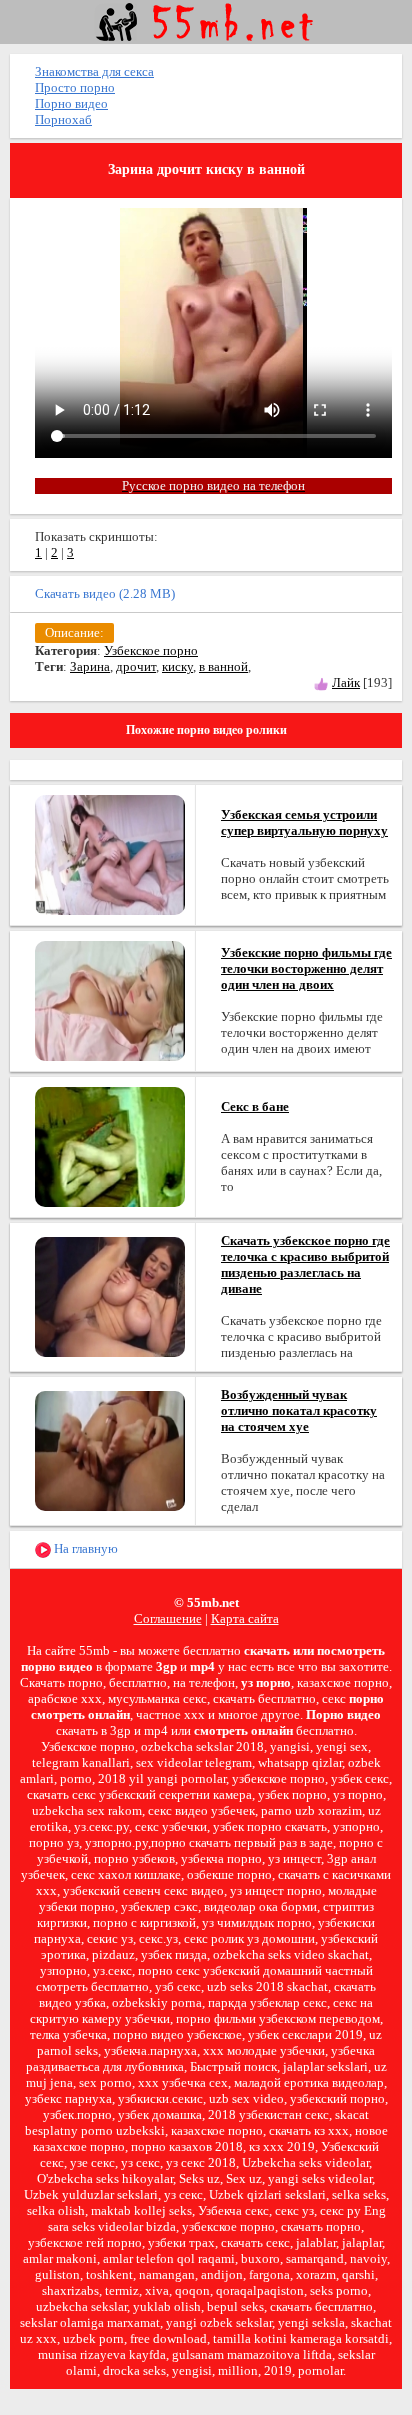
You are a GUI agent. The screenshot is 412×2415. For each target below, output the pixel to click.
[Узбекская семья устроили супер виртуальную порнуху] (110, 853)
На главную (84, 1548)
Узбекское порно (151, 650)
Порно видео (71, 103)
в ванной (223, 666)
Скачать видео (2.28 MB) (105, 593)
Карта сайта (245, 1618)
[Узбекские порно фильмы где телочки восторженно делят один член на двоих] (110, 999)
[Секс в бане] (110, 1145)
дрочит (136, 666)
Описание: (74, 632)
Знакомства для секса (94, 71)
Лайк (346, 682)
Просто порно (75, 87)
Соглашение (168, 1618)
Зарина (90, 666)
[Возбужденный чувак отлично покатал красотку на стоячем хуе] (110, 1449)
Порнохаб (63, 119)
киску (177, 666)
